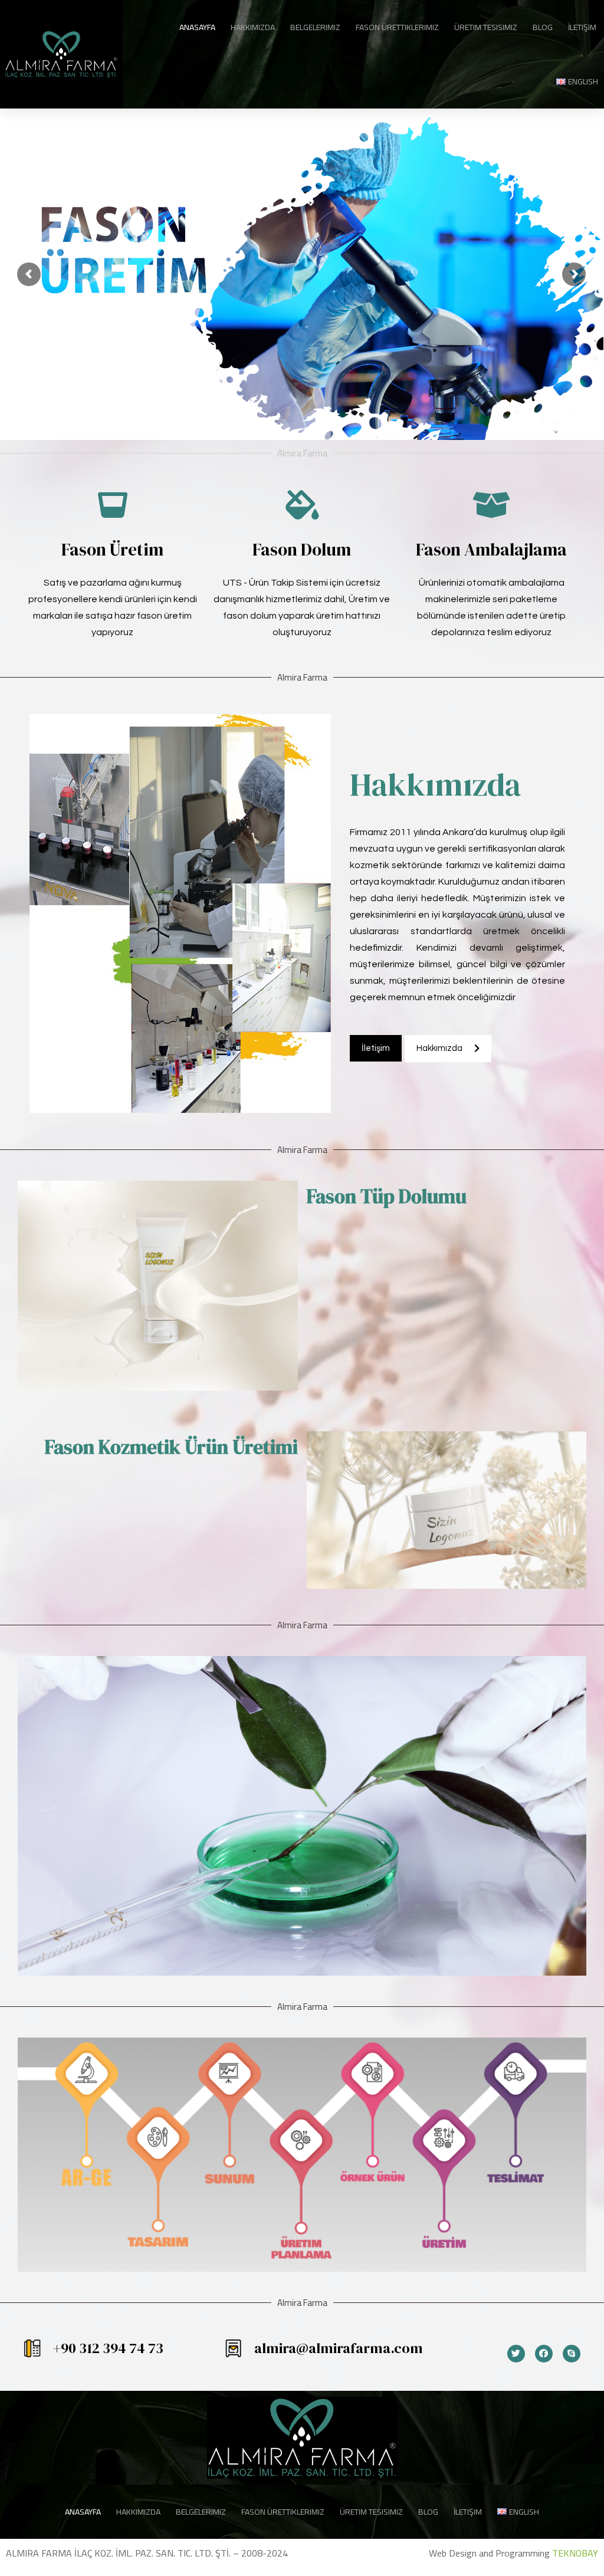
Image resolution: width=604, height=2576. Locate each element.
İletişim (582, 27)
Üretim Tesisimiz (486, 27)
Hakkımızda (253, 27)
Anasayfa (197, 27)
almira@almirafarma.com (339, 2348)
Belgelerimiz (315, 27)
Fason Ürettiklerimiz (397, 27)
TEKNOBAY (575, 2553)
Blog (543, 27)
